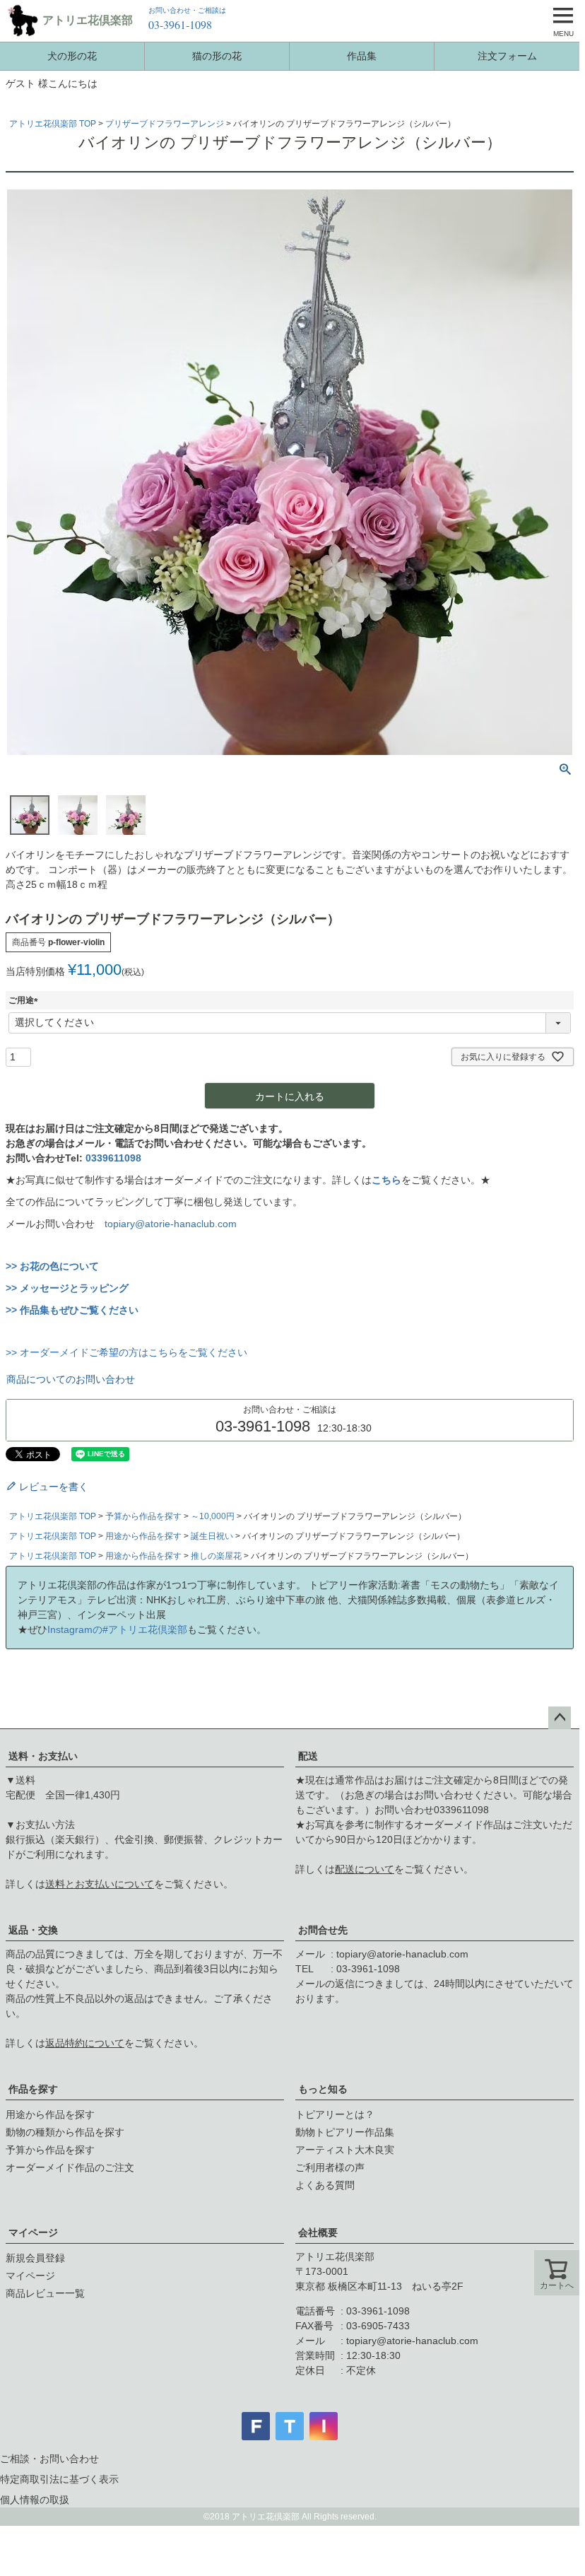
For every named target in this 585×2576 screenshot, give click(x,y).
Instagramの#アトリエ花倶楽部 (117, 1629)
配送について (365, 1869)
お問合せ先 (323, 1930)
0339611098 (113, 1158)
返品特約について (85, 2043)
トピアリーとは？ (335, 2114)
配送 (308, 1756)
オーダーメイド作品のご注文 (70, 2167)
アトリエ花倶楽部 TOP (53, 124)
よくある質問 (325, 2185)
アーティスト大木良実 (345, 2150)
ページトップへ (560, 1718)
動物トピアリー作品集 (345, 2132)
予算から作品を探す (143, 1516)
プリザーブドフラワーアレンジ (165, 124)
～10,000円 (213, 1516)
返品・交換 (33, 1930)
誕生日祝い (212, 1536)
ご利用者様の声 (330, 2167)
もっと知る (323, 2089)
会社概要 (318, 2232)
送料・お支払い (43, 1756)
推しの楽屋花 (216, 1556)
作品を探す (33, 2089)
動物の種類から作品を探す (65, 2132)
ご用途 (25, 1000)
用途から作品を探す (143, 1536)
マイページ (33, 2232)
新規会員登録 (35, 2258)
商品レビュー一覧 (45, 2293)
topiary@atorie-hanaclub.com (171, 1224)
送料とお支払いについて (100, 1884)
